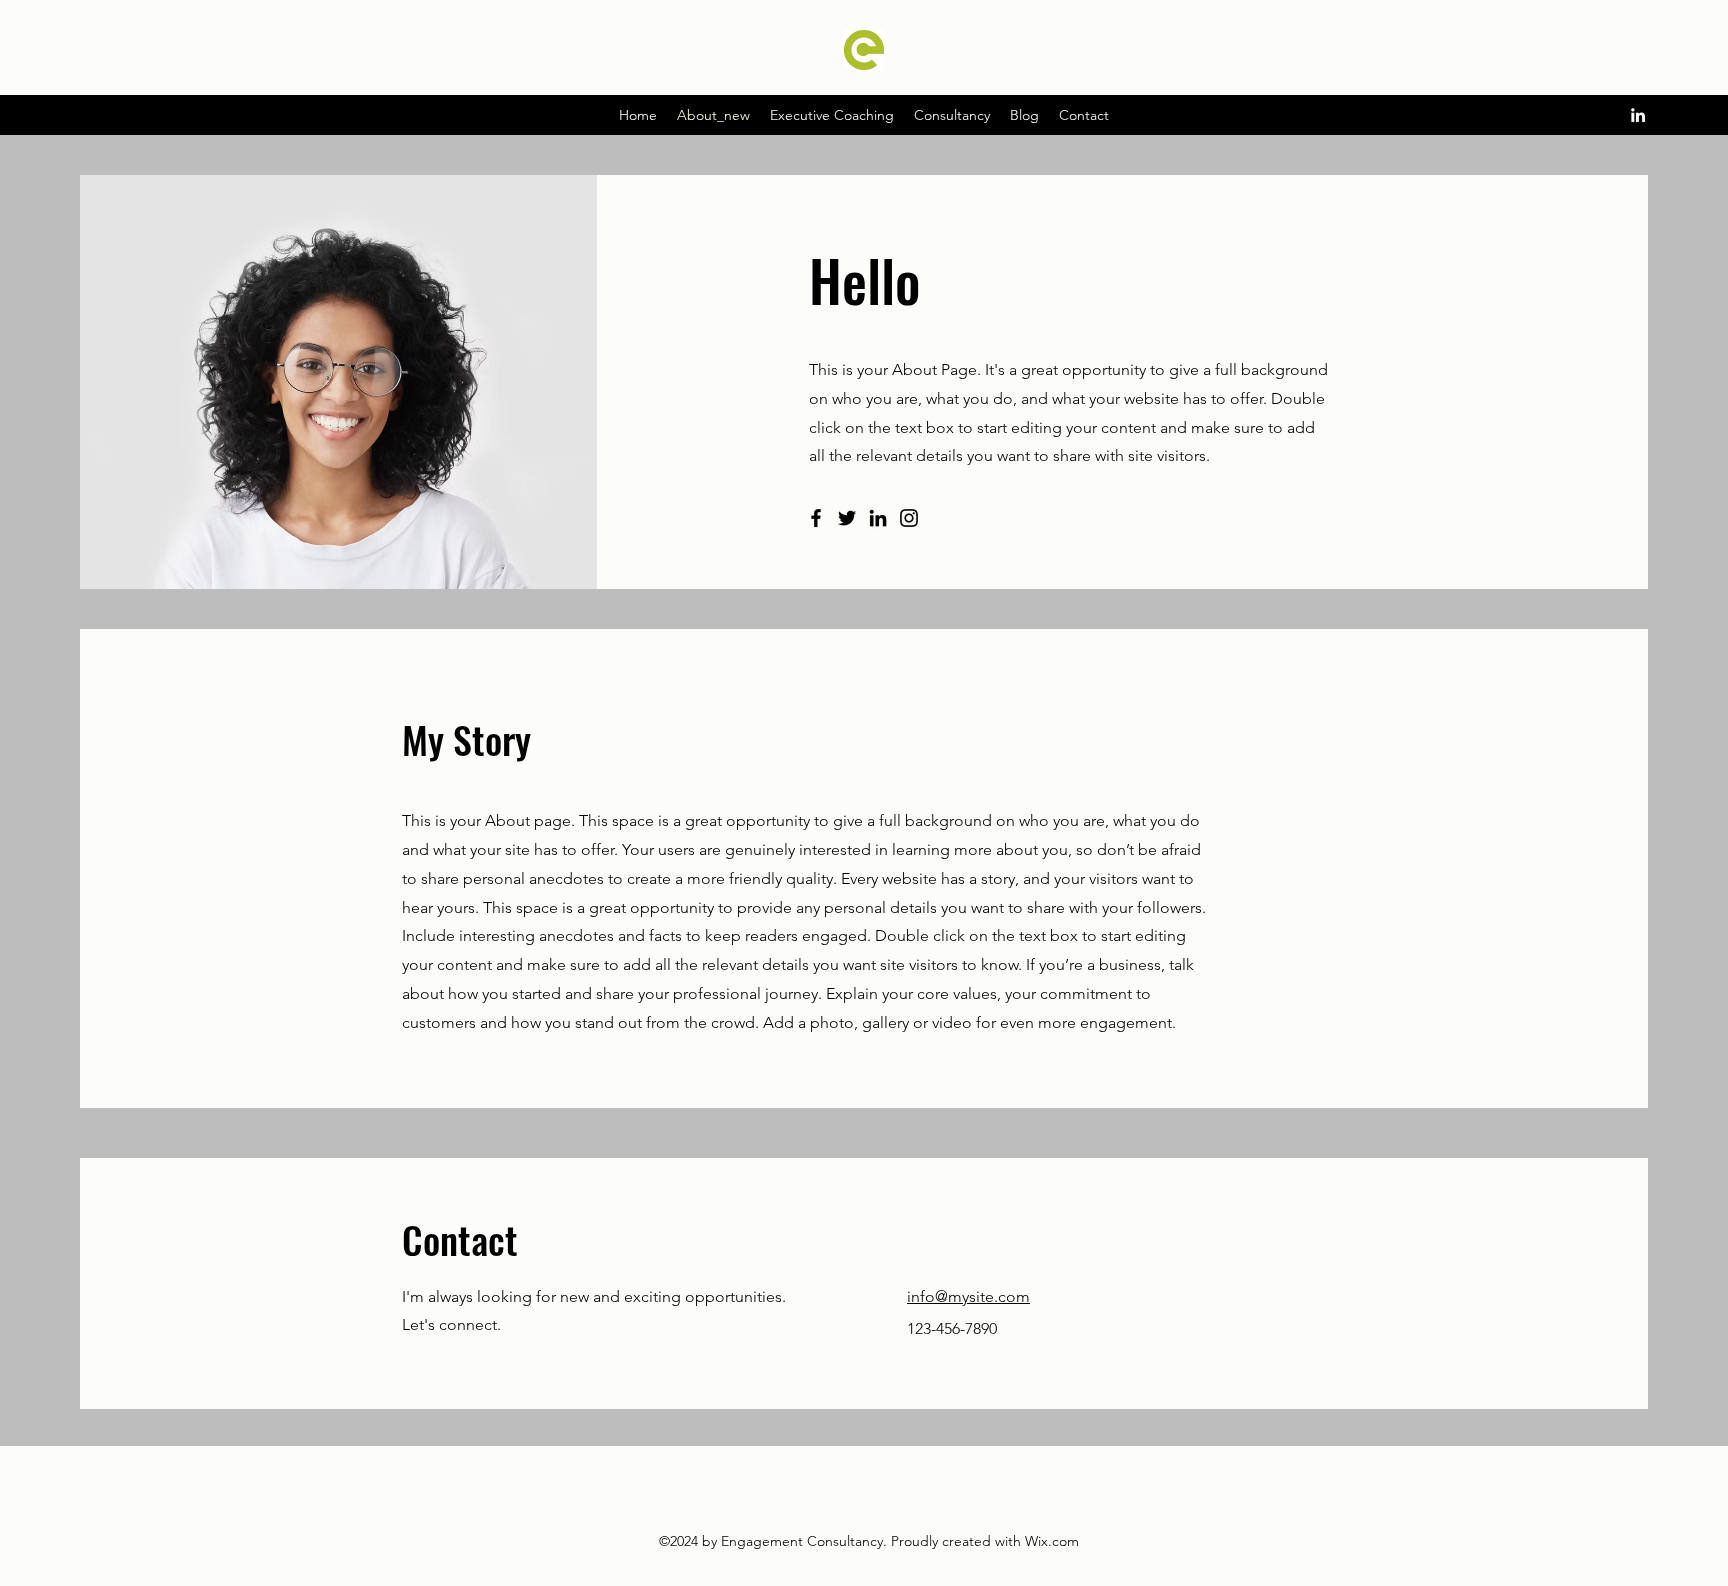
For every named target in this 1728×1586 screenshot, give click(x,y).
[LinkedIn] (1638, 115)
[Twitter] (847, 518)
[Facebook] (816, 518)
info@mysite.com (968, 1296)
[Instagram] (909, 518)
